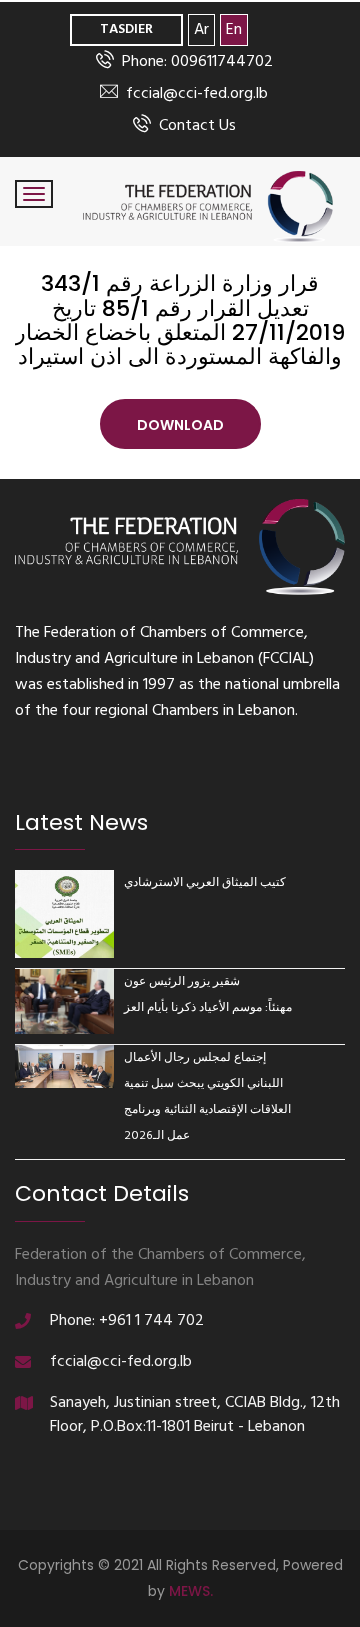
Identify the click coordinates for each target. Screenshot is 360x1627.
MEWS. (191, 1591)
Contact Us (197, 126)
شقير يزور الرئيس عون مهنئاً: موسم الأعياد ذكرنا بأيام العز (208, 995)
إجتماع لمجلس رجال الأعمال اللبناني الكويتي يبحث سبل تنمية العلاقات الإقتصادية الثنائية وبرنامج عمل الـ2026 (207, 1097)
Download (180, 425)
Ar (201, 30)
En (234, 30)
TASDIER (126, 29)
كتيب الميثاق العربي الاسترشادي (205, 883)
